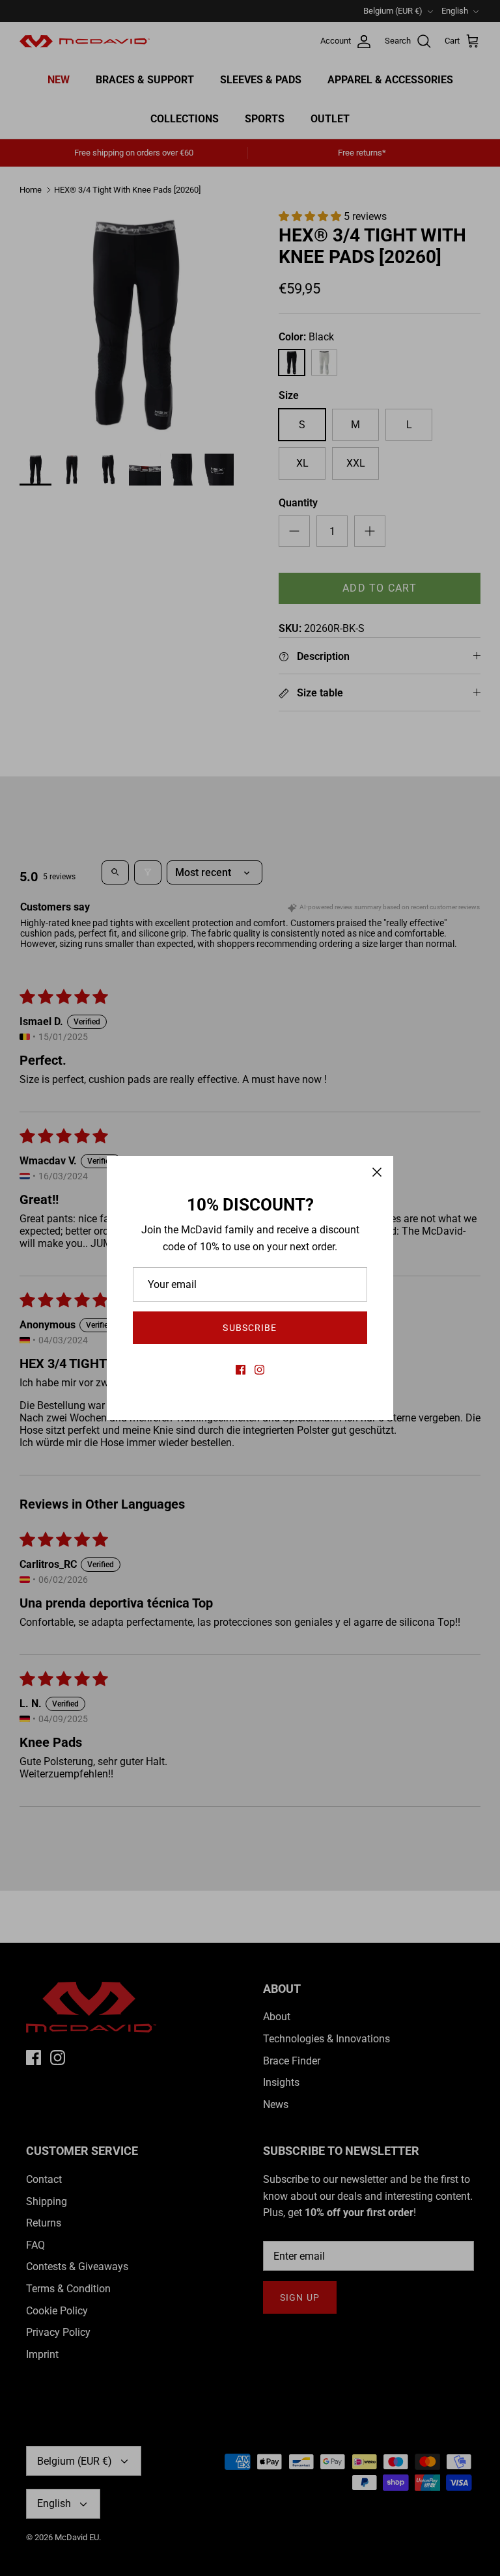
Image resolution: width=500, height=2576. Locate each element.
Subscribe (250, 1328)
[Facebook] (241, 1370)
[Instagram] (259, 1370)
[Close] (377, 1172)
